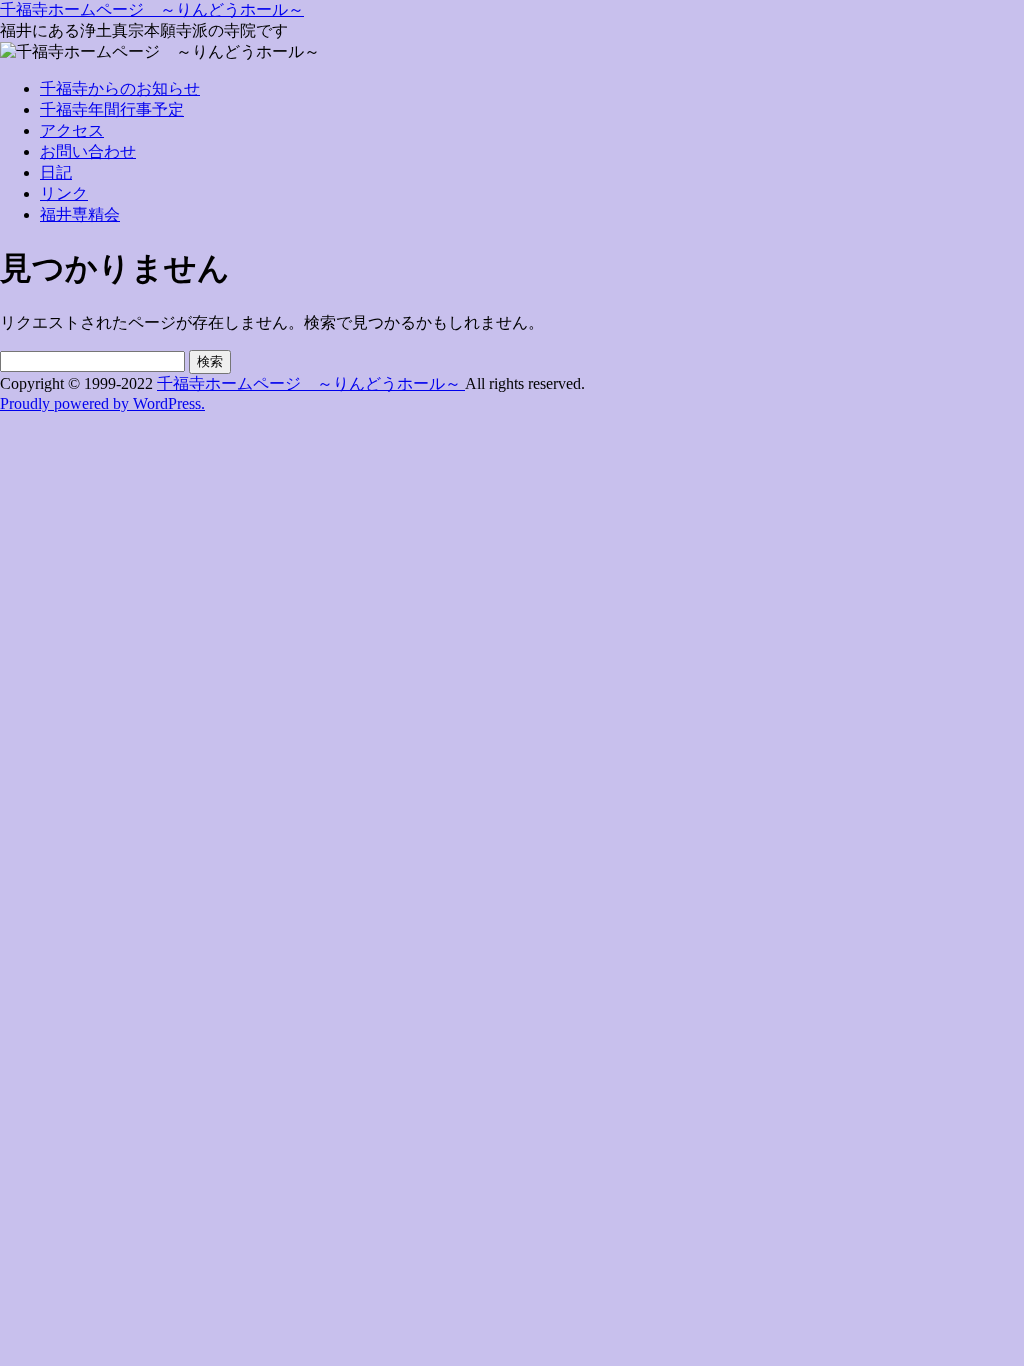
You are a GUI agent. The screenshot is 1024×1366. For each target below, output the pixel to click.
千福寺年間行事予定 (112, 109)
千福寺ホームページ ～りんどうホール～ (152, 9)
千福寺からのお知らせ (120, 88)
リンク (64, 193)
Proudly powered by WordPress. (102, 403)
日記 (56, 172)
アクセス (72, 130)
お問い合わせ (88, 151)
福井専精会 (80, 214)
